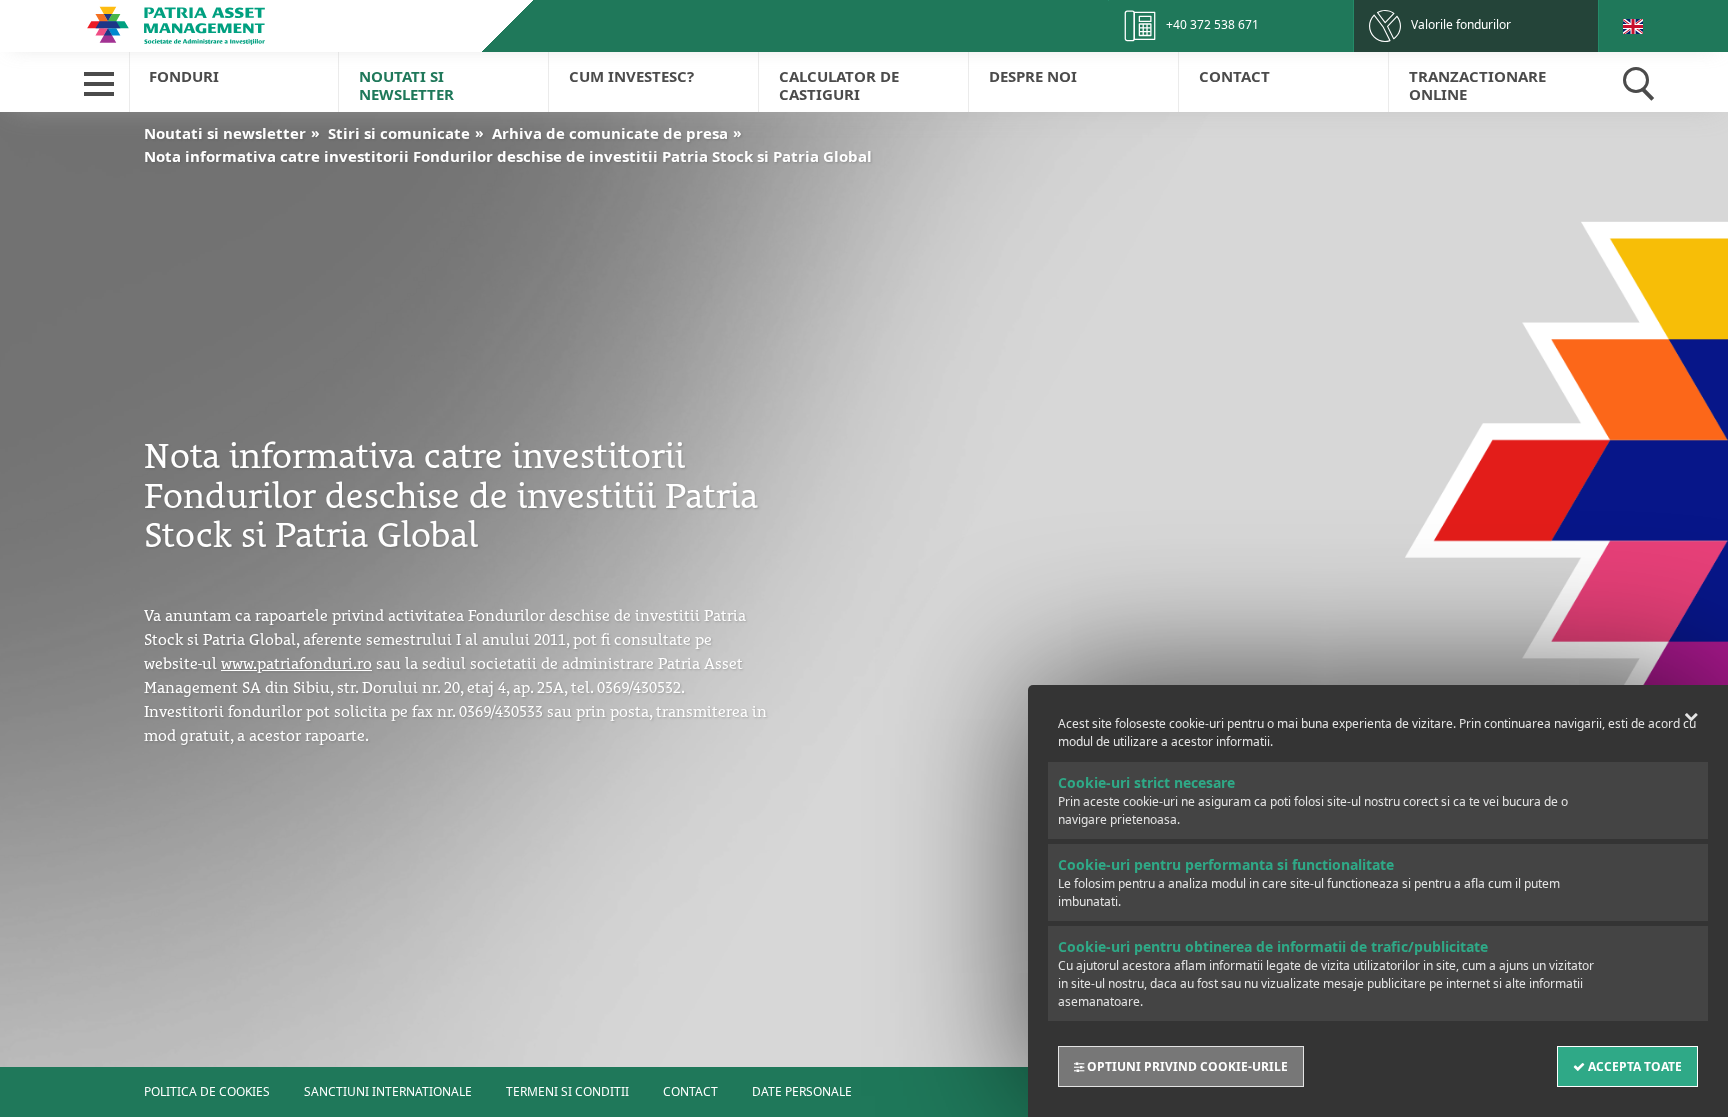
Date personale (802, 1091)
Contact (1234, 76)
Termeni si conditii (567, 1091)
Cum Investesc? (631, 76)
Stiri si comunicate (399, 133)
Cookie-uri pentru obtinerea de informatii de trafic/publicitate (1273, 946)
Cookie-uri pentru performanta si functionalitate (1226, 864)
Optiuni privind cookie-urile (1186, 1066)
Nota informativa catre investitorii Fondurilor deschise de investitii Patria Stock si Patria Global (508, 156)
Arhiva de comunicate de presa (610, 133)
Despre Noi (1033, 76)
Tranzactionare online (1477, 85)
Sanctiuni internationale (388, 1091)
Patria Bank (221, 25)
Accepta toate (1633, 1066)
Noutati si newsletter (406, 85)
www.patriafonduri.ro (296, 661)
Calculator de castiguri (839, 85)
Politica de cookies (207, 1091)
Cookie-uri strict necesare (1146, 782)
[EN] (1633, 26)
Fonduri (184, 76)
